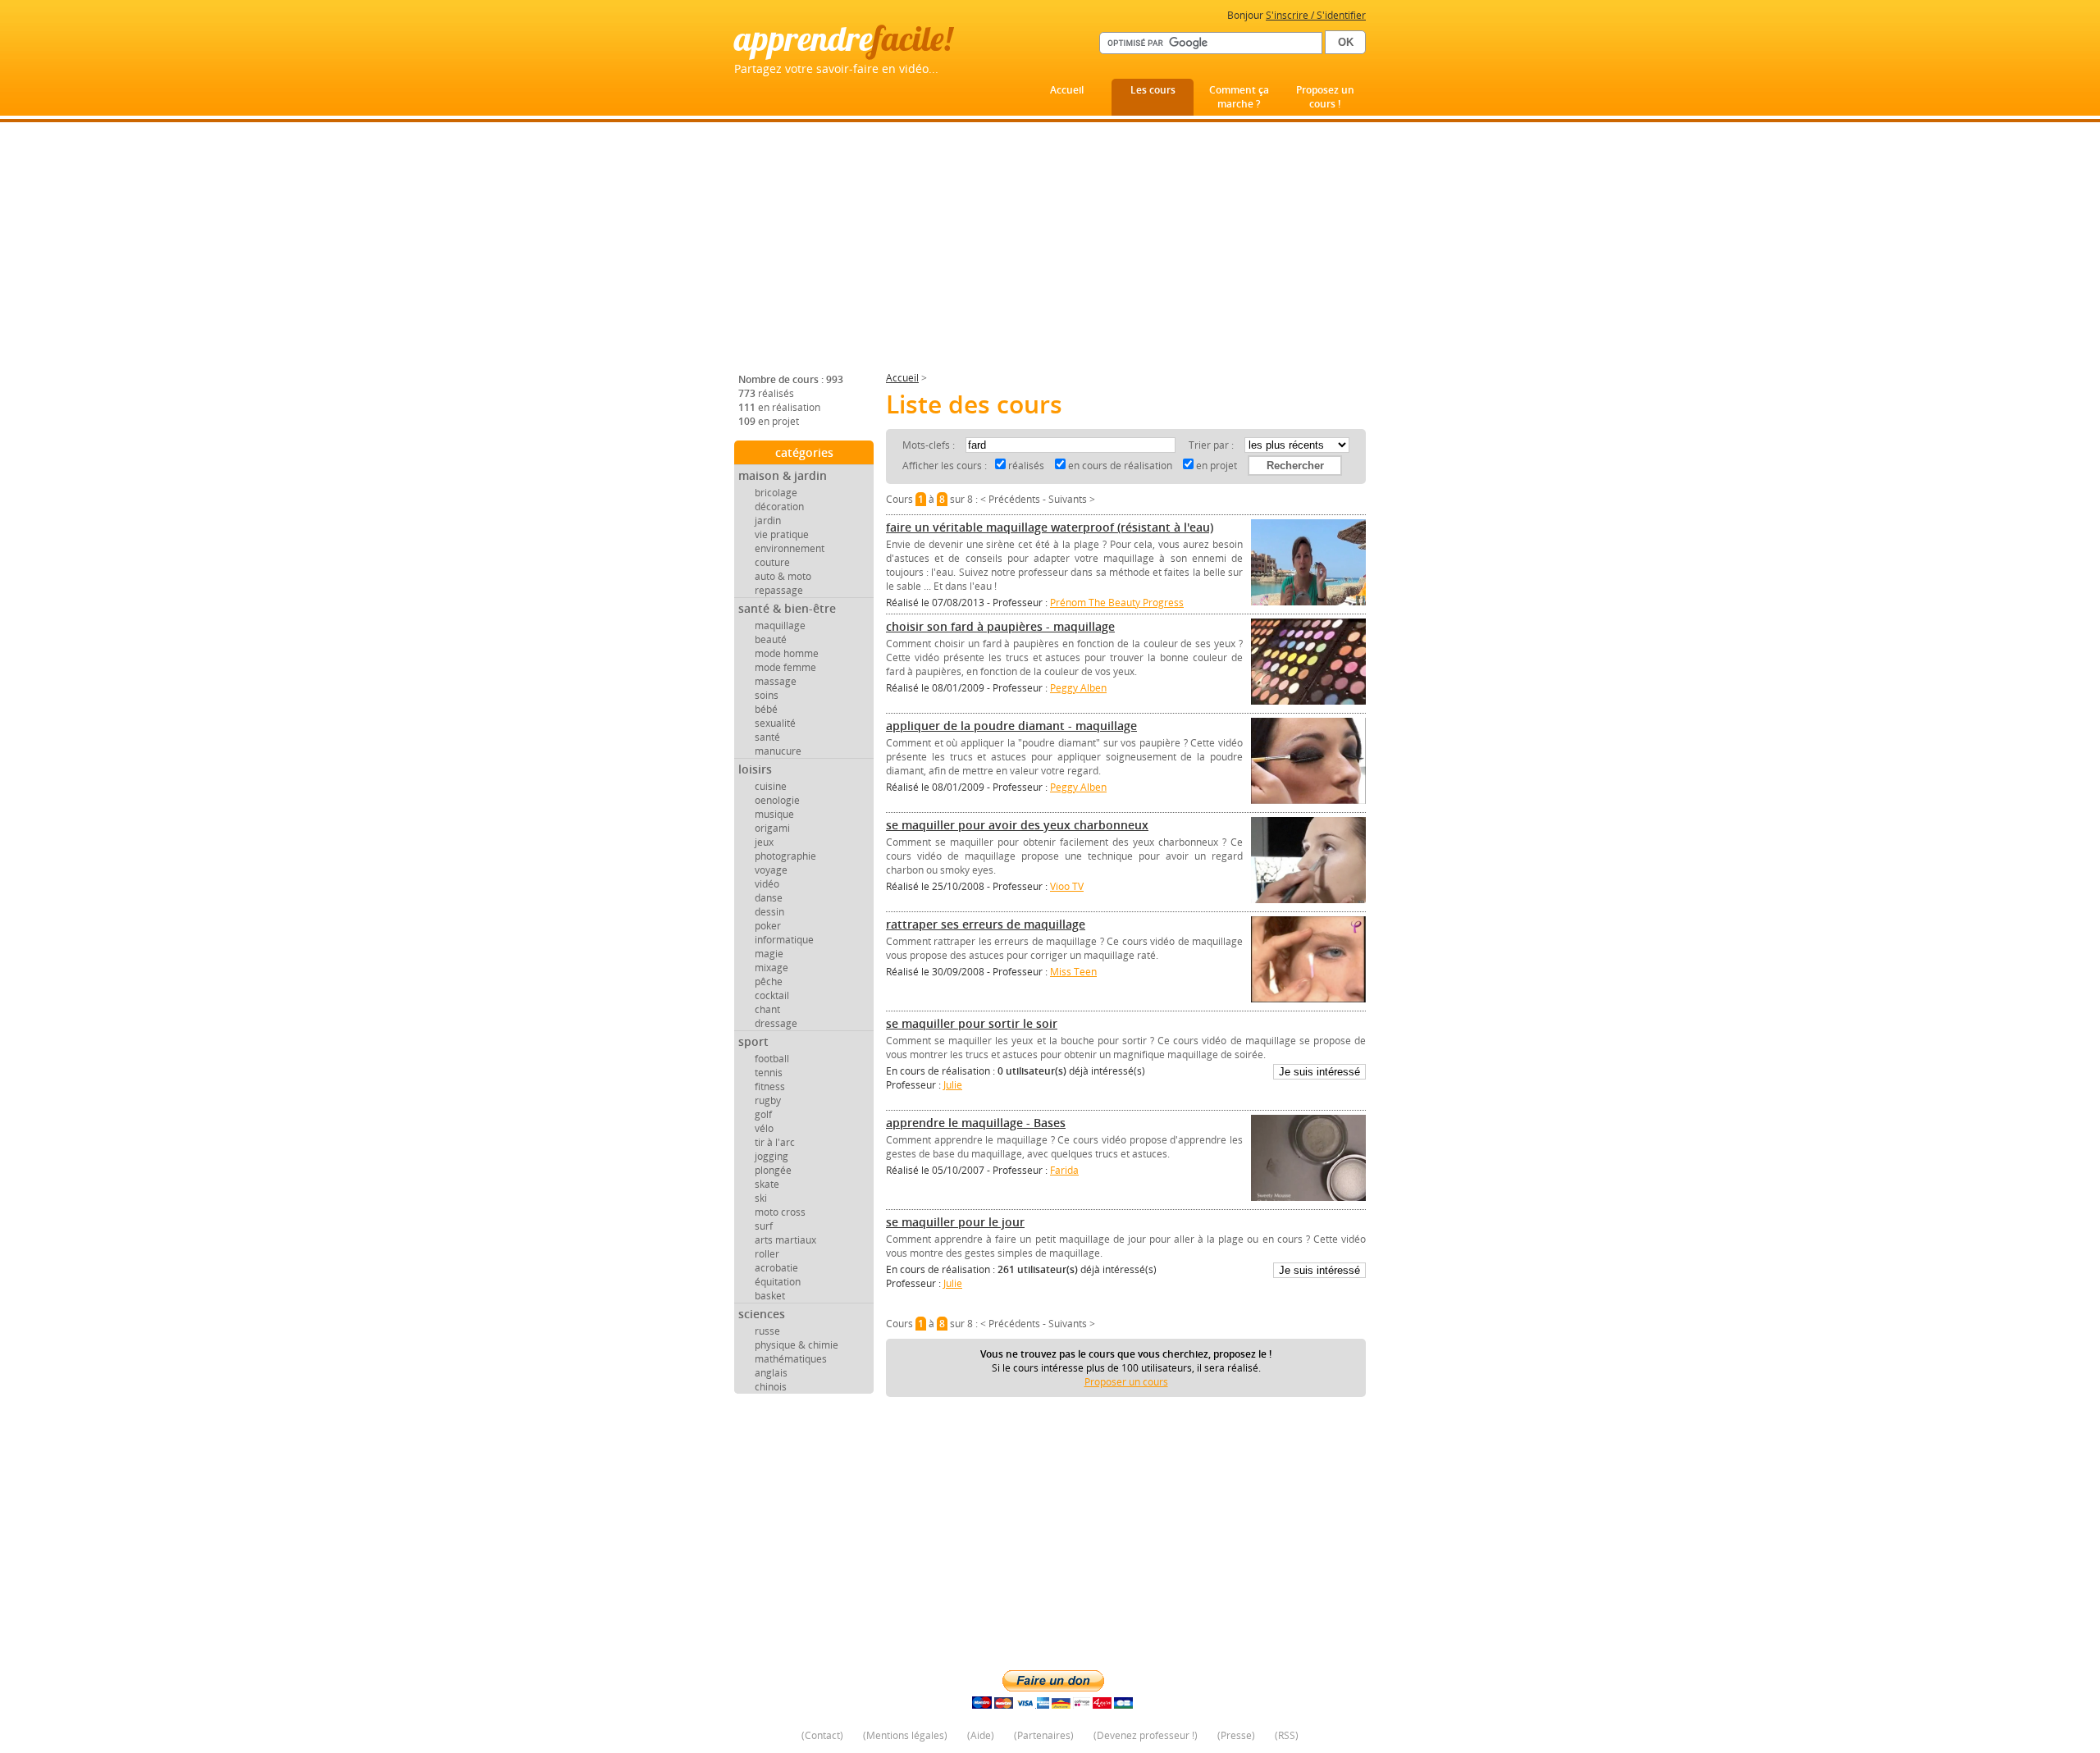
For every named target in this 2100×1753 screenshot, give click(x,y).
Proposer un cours (1126, 1382)
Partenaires (1044, 1735)
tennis (769, 1073)
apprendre (843, 38)
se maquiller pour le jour (955, 1222)
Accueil (1067, 90)
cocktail (772, 995)
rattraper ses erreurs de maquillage (986, 924)
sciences (762, 1314)
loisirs (755, 769)
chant (767, 1009)
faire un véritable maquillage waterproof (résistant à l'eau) (1050, 527)
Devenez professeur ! (1146, 1735)
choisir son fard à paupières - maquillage (1000, 626)
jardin (768, 520)
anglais (771, 1373)
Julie (953, 1085)
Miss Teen (1073, 972)
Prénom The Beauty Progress (1117, 603)
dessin (769, 912)
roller (767, 1254)
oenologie (777, 800)
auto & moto (783, 576)
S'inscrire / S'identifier (1316, 15)
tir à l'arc (775, 1142)
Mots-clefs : (930, 445)
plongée (773, 1170)
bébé (766, 709)
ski (761, 1198)
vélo (764, 1128)
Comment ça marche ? (1239, 97)
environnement (790, 548)
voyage (771, 870)
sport (753, 1041)
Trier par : (1212, 445)
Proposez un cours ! (1325, 97)
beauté (771, 639)
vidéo (767, 884)
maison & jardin (783, 475)
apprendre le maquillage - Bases (976, 1123)
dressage (776, 1023)
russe (767, 1331)
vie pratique (782, 534)
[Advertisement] (1050, 253)
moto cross (780, 1212)
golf (763, 1114)
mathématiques (791, 1359)
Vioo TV (1067, 886)
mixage (772, 968)
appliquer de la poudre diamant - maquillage (1011, 726)
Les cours (1153, 90)
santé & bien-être (787, 608)
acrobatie (776, 1268)
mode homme (787, 653)
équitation (778, 1282)
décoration (779, 507)
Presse (1236, 1735)
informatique (784, 940)
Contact (822, 1735)
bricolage (776, 493)
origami (772, 828)
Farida (1064, 1170)
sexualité (775, 723)
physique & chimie (797, 1345)
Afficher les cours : (945, 466)
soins (767, 695)
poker (768, 926)
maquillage (780, 625)
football (772, 1059)
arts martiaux (785, 1240)
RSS (1287, 1735)
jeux (764, 842)
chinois (771, 1387)
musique (774, 814)
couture (772, 562)
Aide (981, 1735)
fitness (770, 1086)
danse (769, 898)
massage (776, 681)
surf (764, 1226)
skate (767, 1184)
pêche (769, 981)
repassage (779, 590)
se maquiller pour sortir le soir (972, 1023)
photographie (785, 856)
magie (769, 954)
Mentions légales (905, 1735)
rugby (768, 1100)
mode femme (785, 667)
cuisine (771, 786)
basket (770, 1296)
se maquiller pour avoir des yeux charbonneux (1017, 825)
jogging (772, 1156)
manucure (778, 751)
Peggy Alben (1078, 688)
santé (767, 737)
